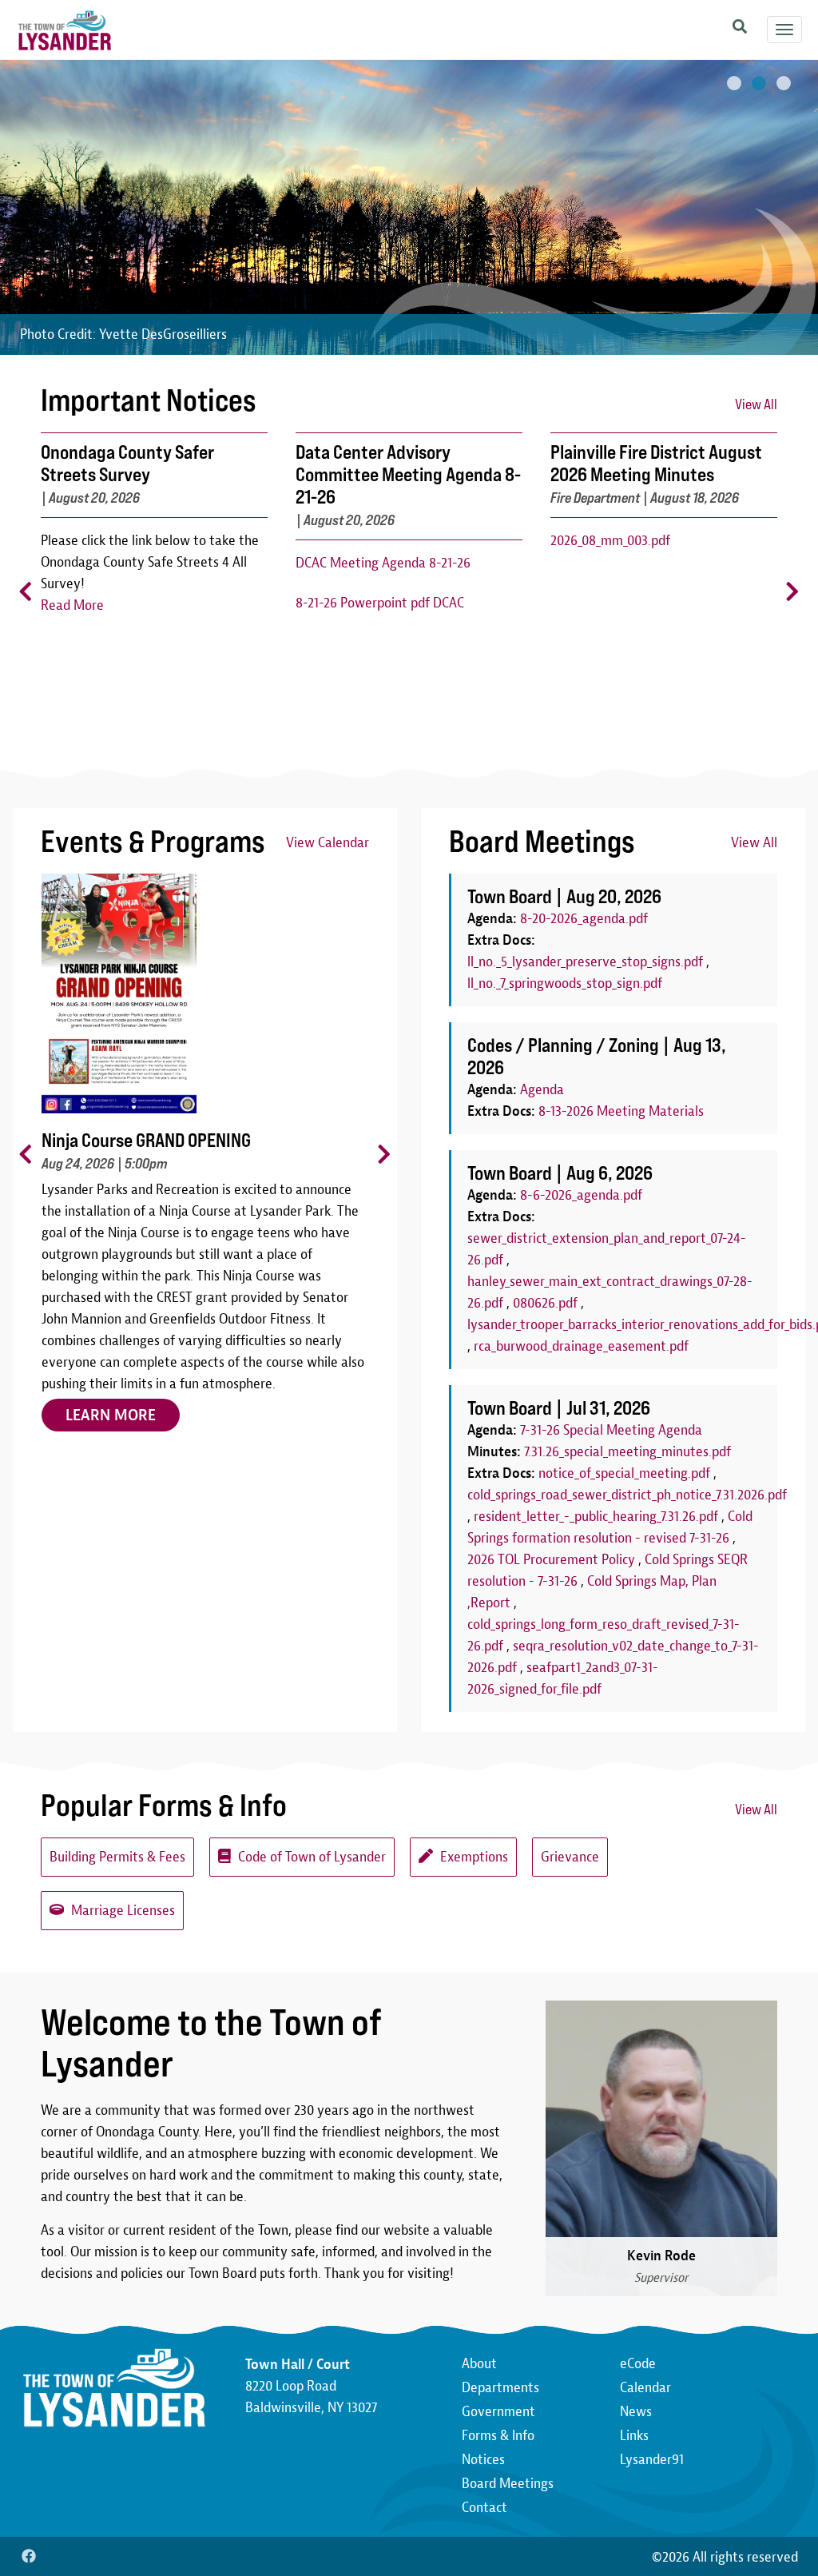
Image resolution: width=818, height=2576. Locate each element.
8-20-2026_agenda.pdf (584, 919)
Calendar (645, 2388)
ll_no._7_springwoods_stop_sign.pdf (565, 983)
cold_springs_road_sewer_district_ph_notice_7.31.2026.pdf (627, 1495)
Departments (500, 2388)
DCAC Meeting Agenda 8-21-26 (383, 563)
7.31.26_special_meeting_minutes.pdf (627, 1452)
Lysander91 (652, 2460)
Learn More (111, 1394)
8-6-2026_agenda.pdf (581, 1195)
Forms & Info (498, 2436)
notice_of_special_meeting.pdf (624, 1473)
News (636, 2412)
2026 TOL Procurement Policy (551, 1560)
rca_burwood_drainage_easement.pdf (581, 1346)
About (479, 2364)
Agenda (542, 1090)
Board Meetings (508, 2484)
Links (634, 2436)
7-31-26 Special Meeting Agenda (611, 1430)
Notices (483, 2460)
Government (498, 2412)
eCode (638, 2364)
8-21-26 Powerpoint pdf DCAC (380, 603)
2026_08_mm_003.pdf (610, 541)
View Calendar (328, 843)
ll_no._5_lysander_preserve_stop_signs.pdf (585, 962)
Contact (484, 2508)
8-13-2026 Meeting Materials (621, 1111)
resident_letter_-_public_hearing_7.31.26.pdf (596, 1517)
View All (756, 404)
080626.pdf (545, 1303)
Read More (72, 605)
